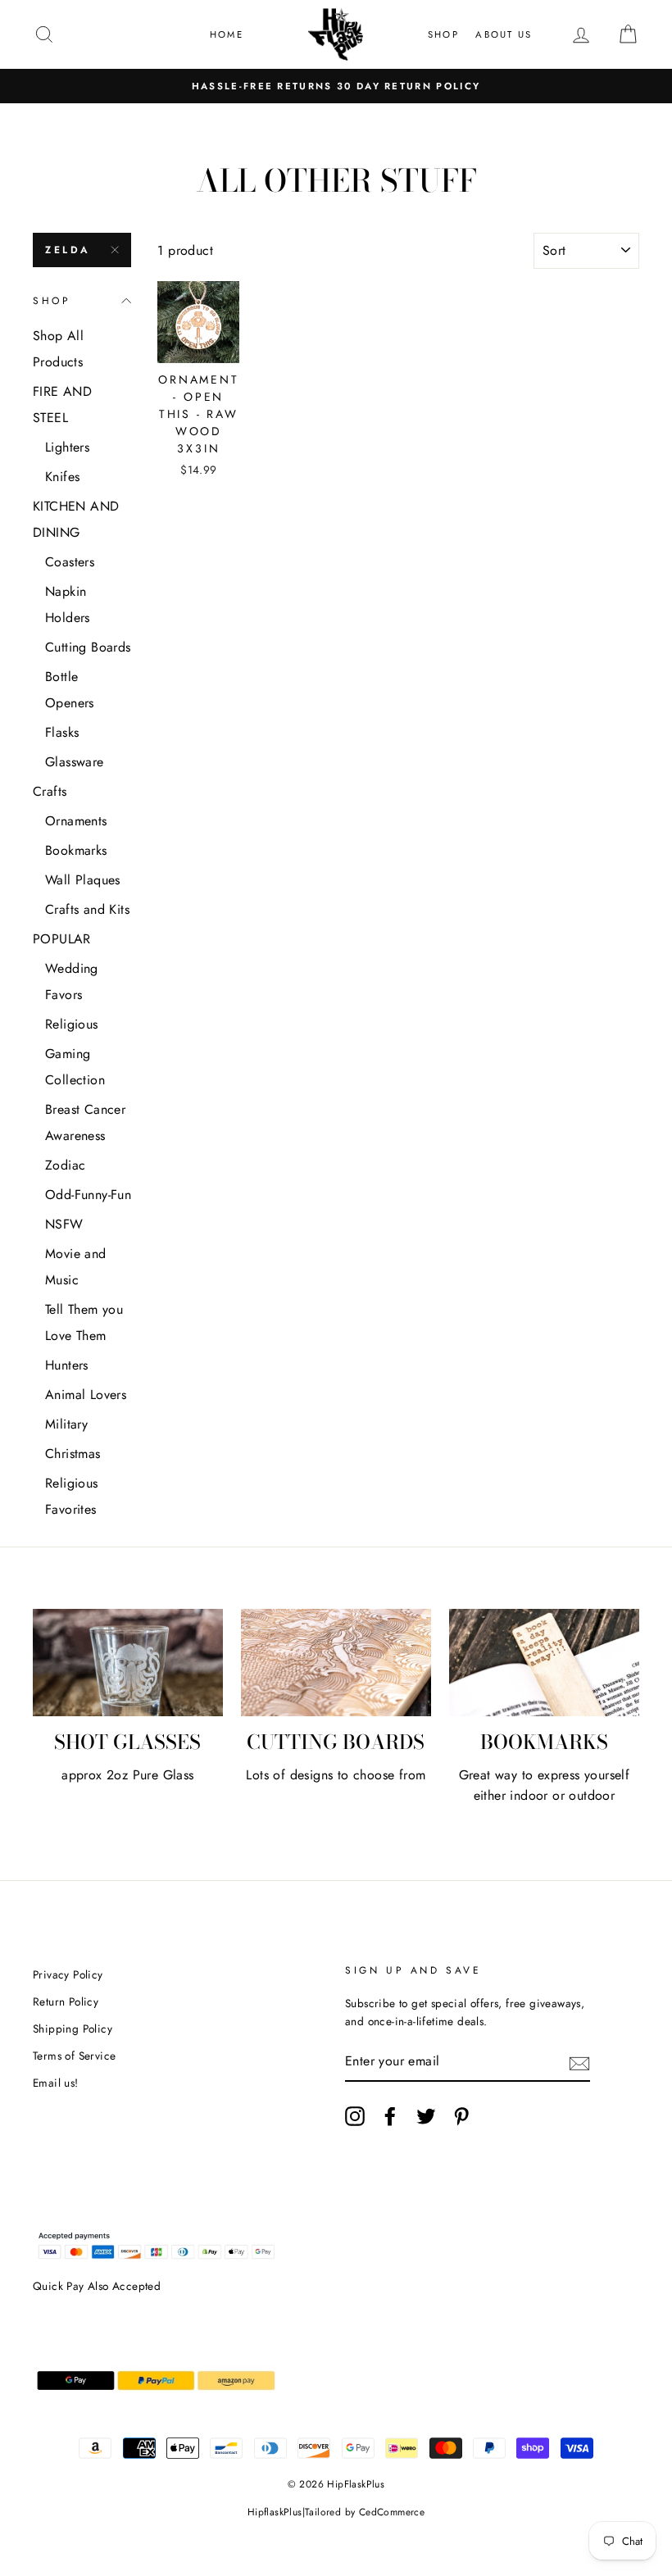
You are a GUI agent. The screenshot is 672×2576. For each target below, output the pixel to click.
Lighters (67, 447)
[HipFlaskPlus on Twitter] (426, 2116)
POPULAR (62, 939)
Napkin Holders (68, 604)
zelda (68, 250)
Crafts (50, 791)
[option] (336, 86)
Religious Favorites (72, 1496)
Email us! (56, 2083)
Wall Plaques (83, 880)
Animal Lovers (86, 1395)
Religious (72, 1024)
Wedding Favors (72, 981)
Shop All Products (58, 349)
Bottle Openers (70, 690)
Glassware (75, 762)
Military (66, 1424)
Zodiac (65, 1165)
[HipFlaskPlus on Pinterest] (461, 2116)
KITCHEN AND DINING (76, 519)
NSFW (64, 1224)
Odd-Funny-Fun (88, 1195)
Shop (443, 34)
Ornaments (76, 821)
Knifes (62, 477)
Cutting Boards (88, 647)
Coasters (70, 562)
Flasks (62, 732)
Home (227, 34)
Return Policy (66, 2001)
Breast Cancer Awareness (85, 1122)
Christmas (73, 1454)
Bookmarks (76, 850)
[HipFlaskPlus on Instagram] (355, 2116)
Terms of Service (74, 2056)
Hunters (67, 1365)
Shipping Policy (73, 2029)
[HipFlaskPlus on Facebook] (390, 2116)
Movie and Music (76, 1267)
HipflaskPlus (275, 2512)
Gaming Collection (75, 1067)
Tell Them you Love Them (84, 1322)
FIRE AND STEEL (62, 404)
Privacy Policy (68, 1974)
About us (504, 34)
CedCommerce (392, 2512)
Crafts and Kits (87, 909)
